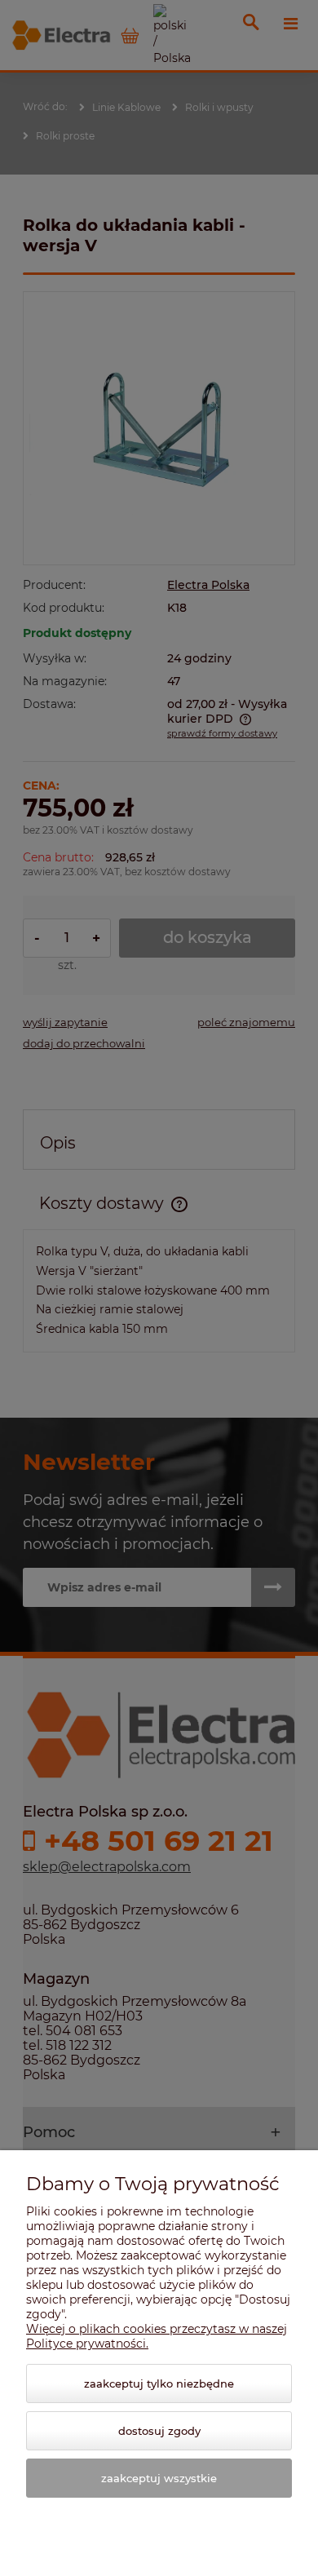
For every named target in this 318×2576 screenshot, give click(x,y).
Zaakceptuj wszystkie (159, 2478)
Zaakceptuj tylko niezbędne (159, 2383)
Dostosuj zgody (159, 2431)
